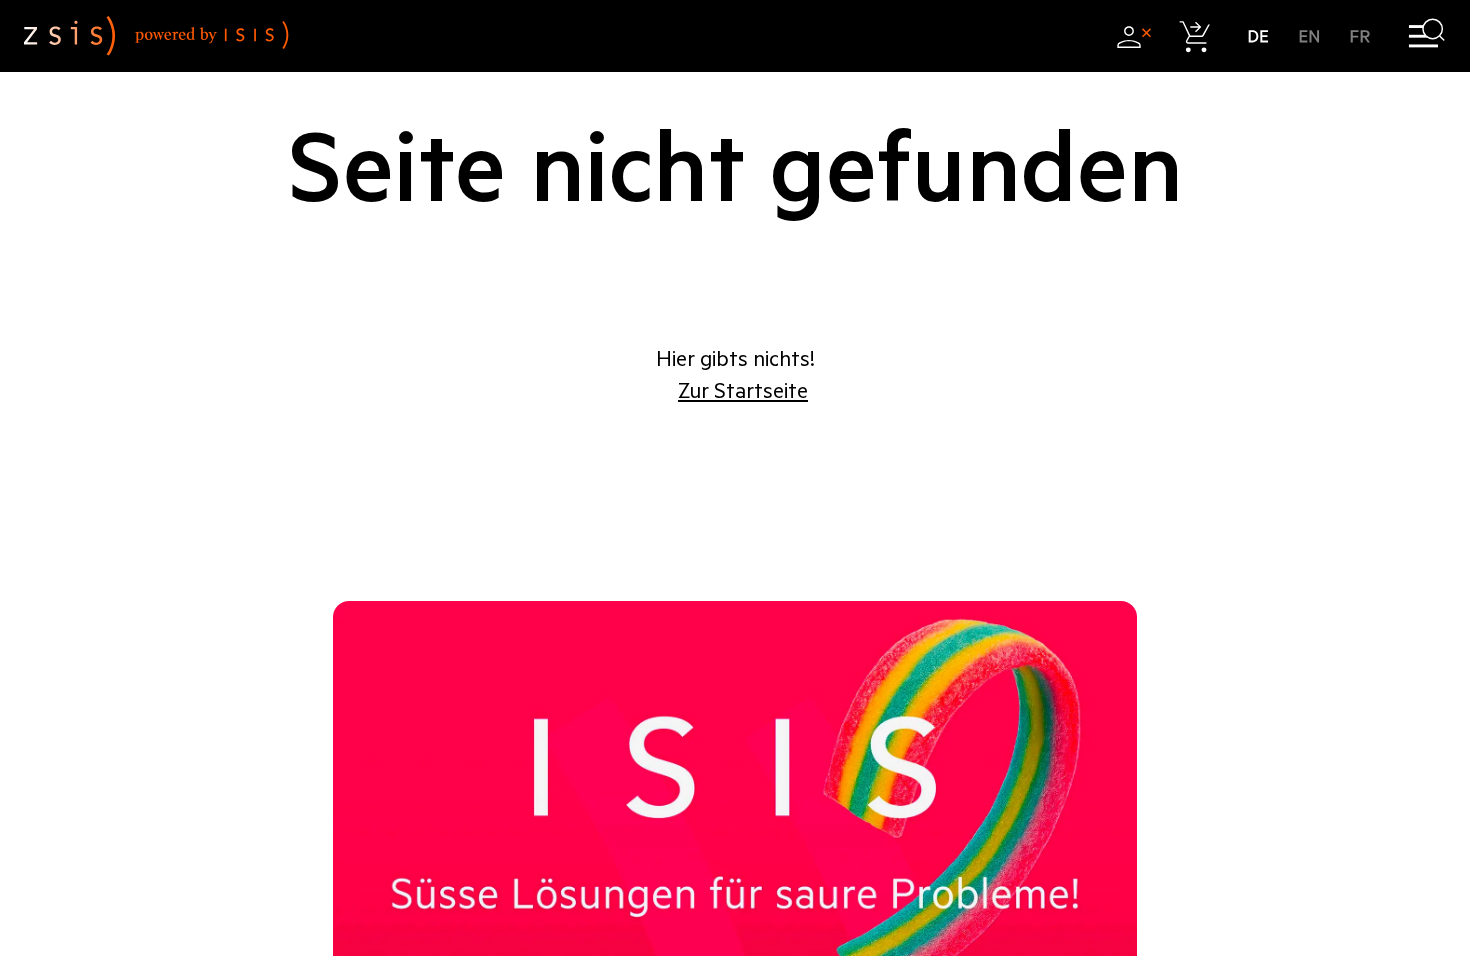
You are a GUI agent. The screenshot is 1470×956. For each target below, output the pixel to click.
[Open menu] (1426, 36)
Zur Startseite (743, 391)
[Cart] (1195, 36)
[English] (1309, 36)
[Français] (1360, 36)
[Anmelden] (1133, 36)
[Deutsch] (1258, 36)
